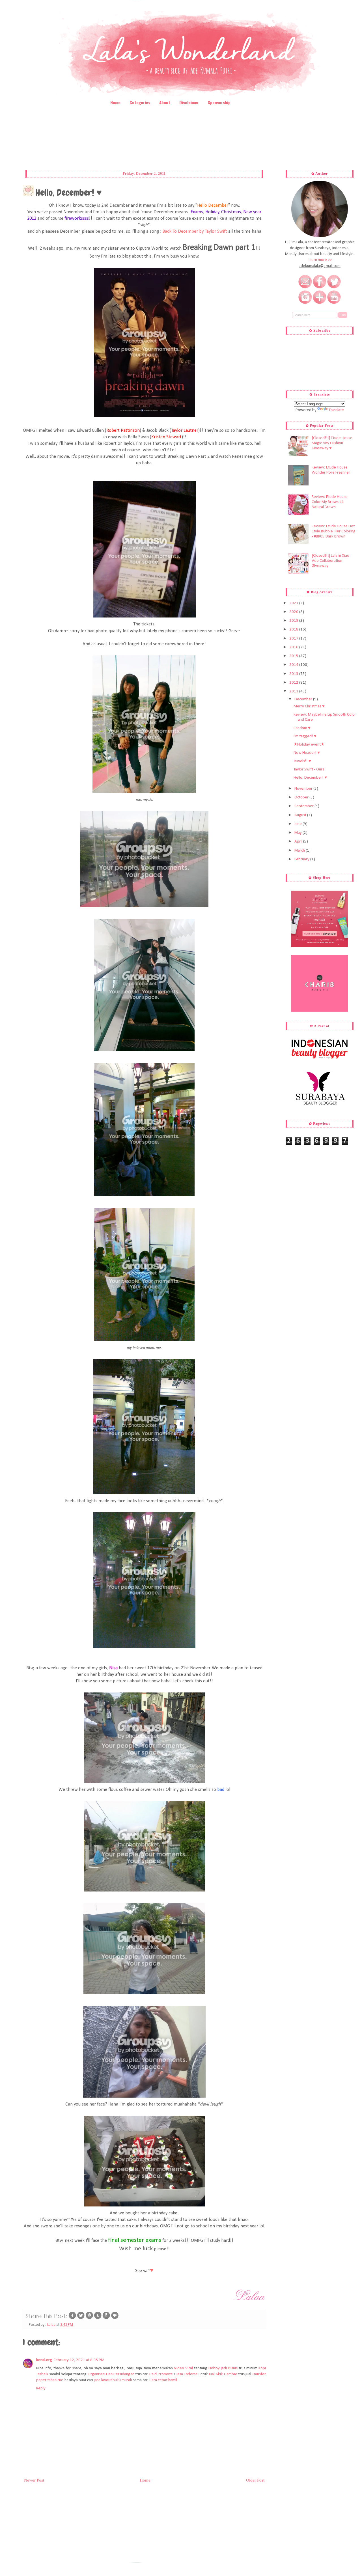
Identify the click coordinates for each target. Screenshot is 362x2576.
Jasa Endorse (187, 2374)
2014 (294, 665)
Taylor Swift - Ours (309, 769)
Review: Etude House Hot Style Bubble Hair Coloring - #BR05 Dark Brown (334, 531)
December (304, 699)
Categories (140, 102)
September (304, 806)
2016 (294, 647)
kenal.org (44, 2360)
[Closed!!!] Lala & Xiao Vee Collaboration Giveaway (330, 561)
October (302, 797)
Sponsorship (219, 102)
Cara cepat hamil (163, 2380)
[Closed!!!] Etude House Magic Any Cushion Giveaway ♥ (332, 443)
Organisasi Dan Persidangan (111, 2374)
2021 (294, 603)
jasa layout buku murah (113, 2380)
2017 (294, 639)
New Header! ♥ (307, 753)
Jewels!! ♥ (302, 761)
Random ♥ (302, 728)
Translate (336, 410)
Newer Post (34, 2480)
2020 (294, 612)
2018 (294, 630)
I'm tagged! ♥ (305, 736)
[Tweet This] (81, 2319)
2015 (294, 656)
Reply (41, 2388)
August (301, 815)
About (165, 102)
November (304, 789)
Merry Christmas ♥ (309, 706)
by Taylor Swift (195, 232)
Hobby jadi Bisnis (223, 2368)
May (299, 833)
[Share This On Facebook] (72, 2319)
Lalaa (52, 2325)
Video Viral (184, 2368)
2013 (294, 674)
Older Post (255, 2480)
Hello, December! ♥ (310, 778)
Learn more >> (320, 260)
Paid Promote (161, 2374)
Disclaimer (189, 102)
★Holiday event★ (309, 745)
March (300, 851)
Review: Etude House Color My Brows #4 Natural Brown (330, 502)
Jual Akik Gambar (223, 2374)
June (299, 824)
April (299, 842)
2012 (294, 683)
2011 (294, 691)
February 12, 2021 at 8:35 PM (79, 2360)
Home (115, 102)
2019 (294, 621)
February (302, 859)
